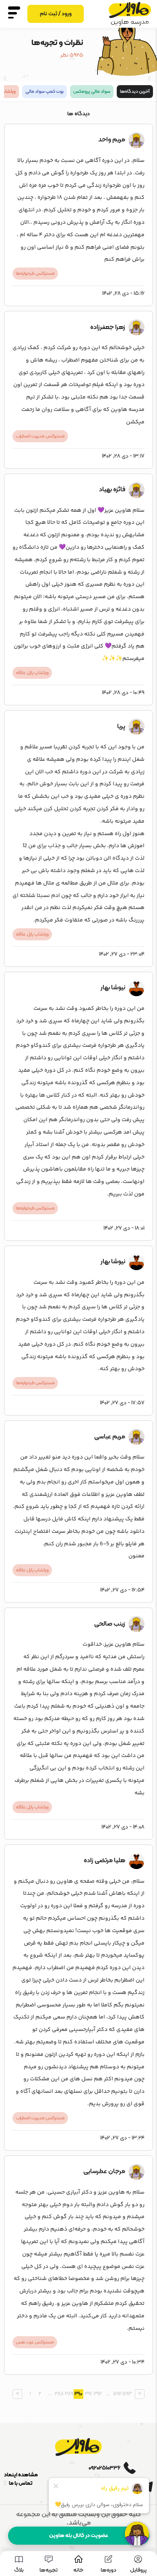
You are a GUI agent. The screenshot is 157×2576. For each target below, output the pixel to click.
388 (59, 2394)
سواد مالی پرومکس (92, 92)
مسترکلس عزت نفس (35, 2342)
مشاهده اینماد (21, 2475)
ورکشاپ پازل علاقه (32, 673)
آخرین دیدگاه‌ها (135, 92)
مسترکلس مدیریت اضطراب (40, 436)
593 (127, 2394)
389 (69, 2394)
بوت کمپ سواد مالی (44, 92)
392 (98, 2394)
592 (117, 2394)
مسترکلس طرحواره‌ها (35, 274)
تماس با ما (21, 2483)
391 (88, 2394)
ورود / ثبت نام (56, 14)
